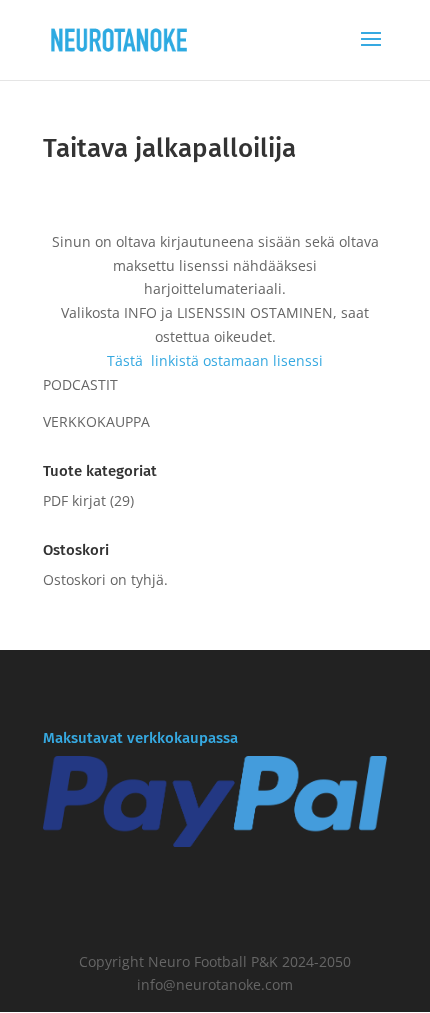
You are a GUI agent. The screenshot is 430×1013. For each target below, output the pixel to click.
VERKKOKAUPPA (96, 421)
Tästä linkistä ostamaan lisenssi (215, 360)
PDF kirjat (74, 500)
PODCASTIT (80, 384)
